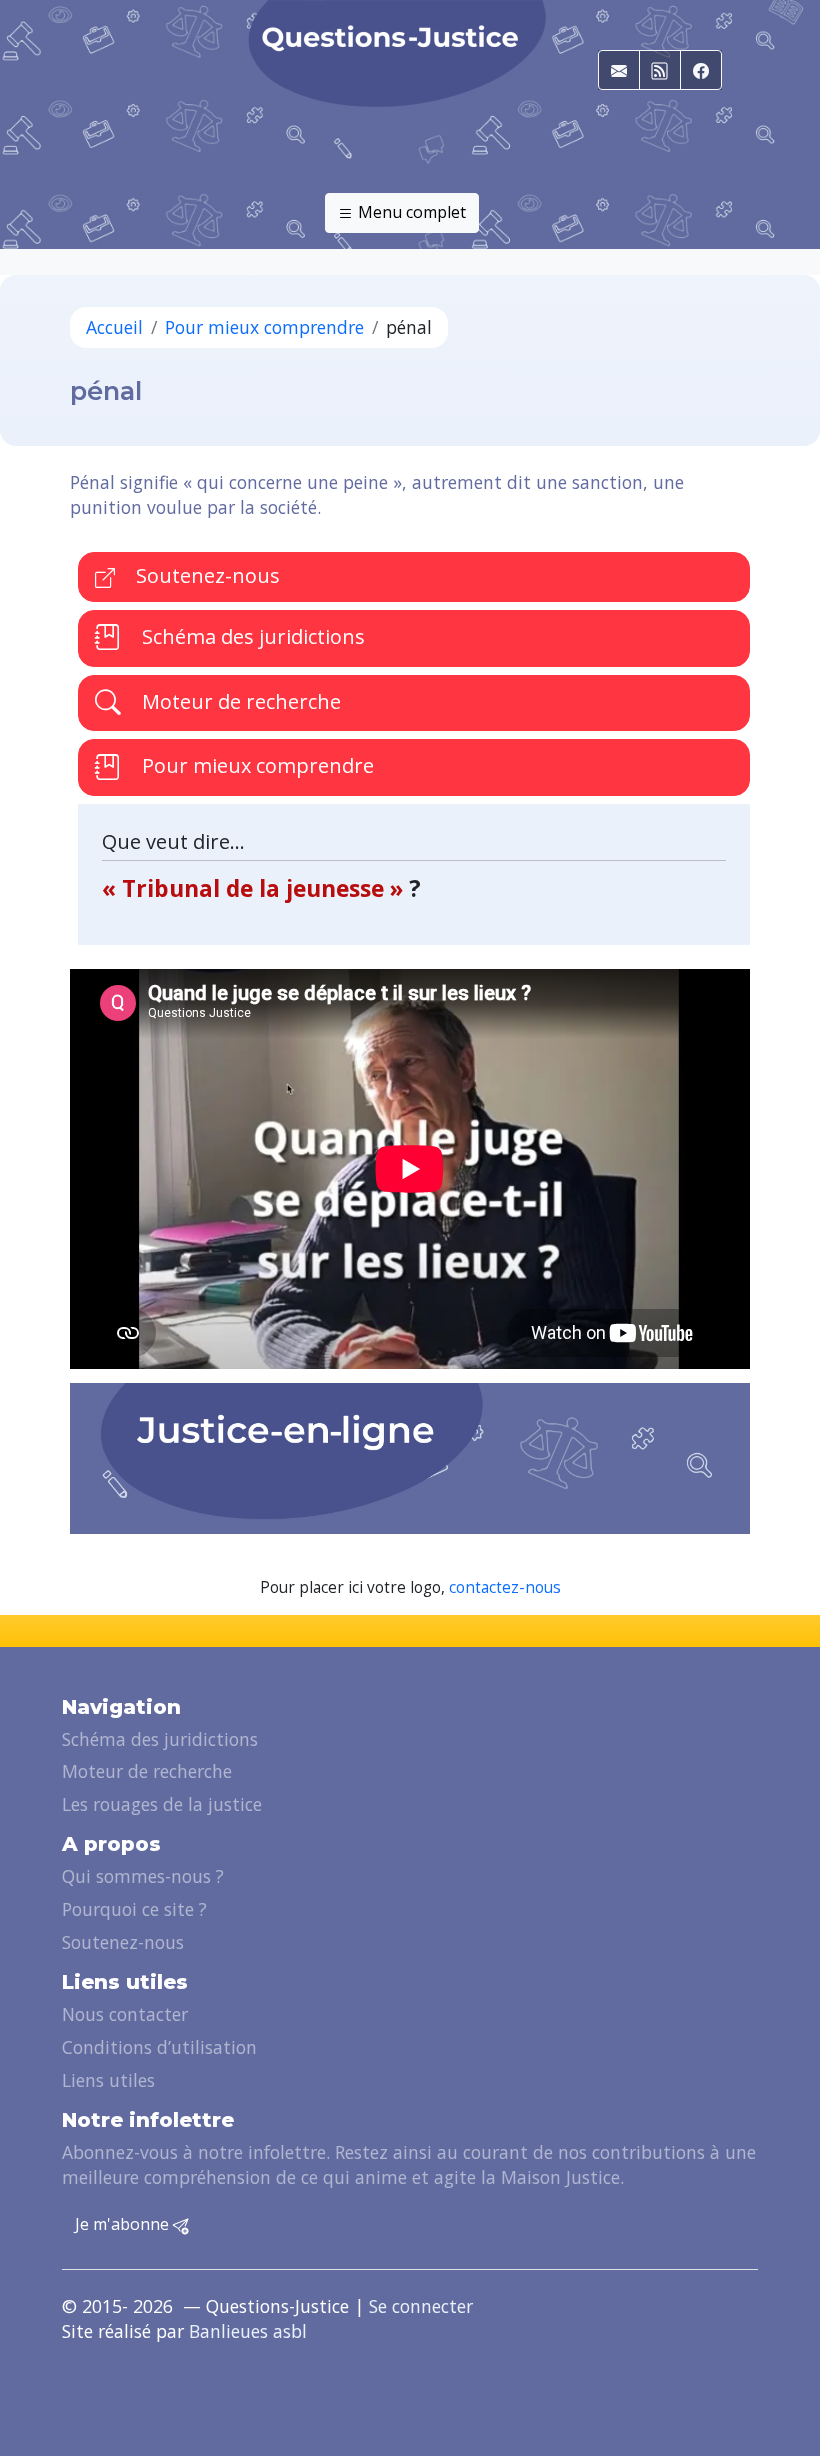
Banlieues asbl (248, 2331)
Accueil (114, 327)
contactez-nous (505, 1587)
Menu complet (410, 212)
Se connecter (421, 2306)
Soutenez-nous (205, 575)
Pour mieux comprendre (264, 327)
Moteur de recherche (239, 701)
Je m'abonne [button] (124, 2224)
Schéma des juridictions (251, 636)
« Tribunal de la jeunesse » (255, 888)
